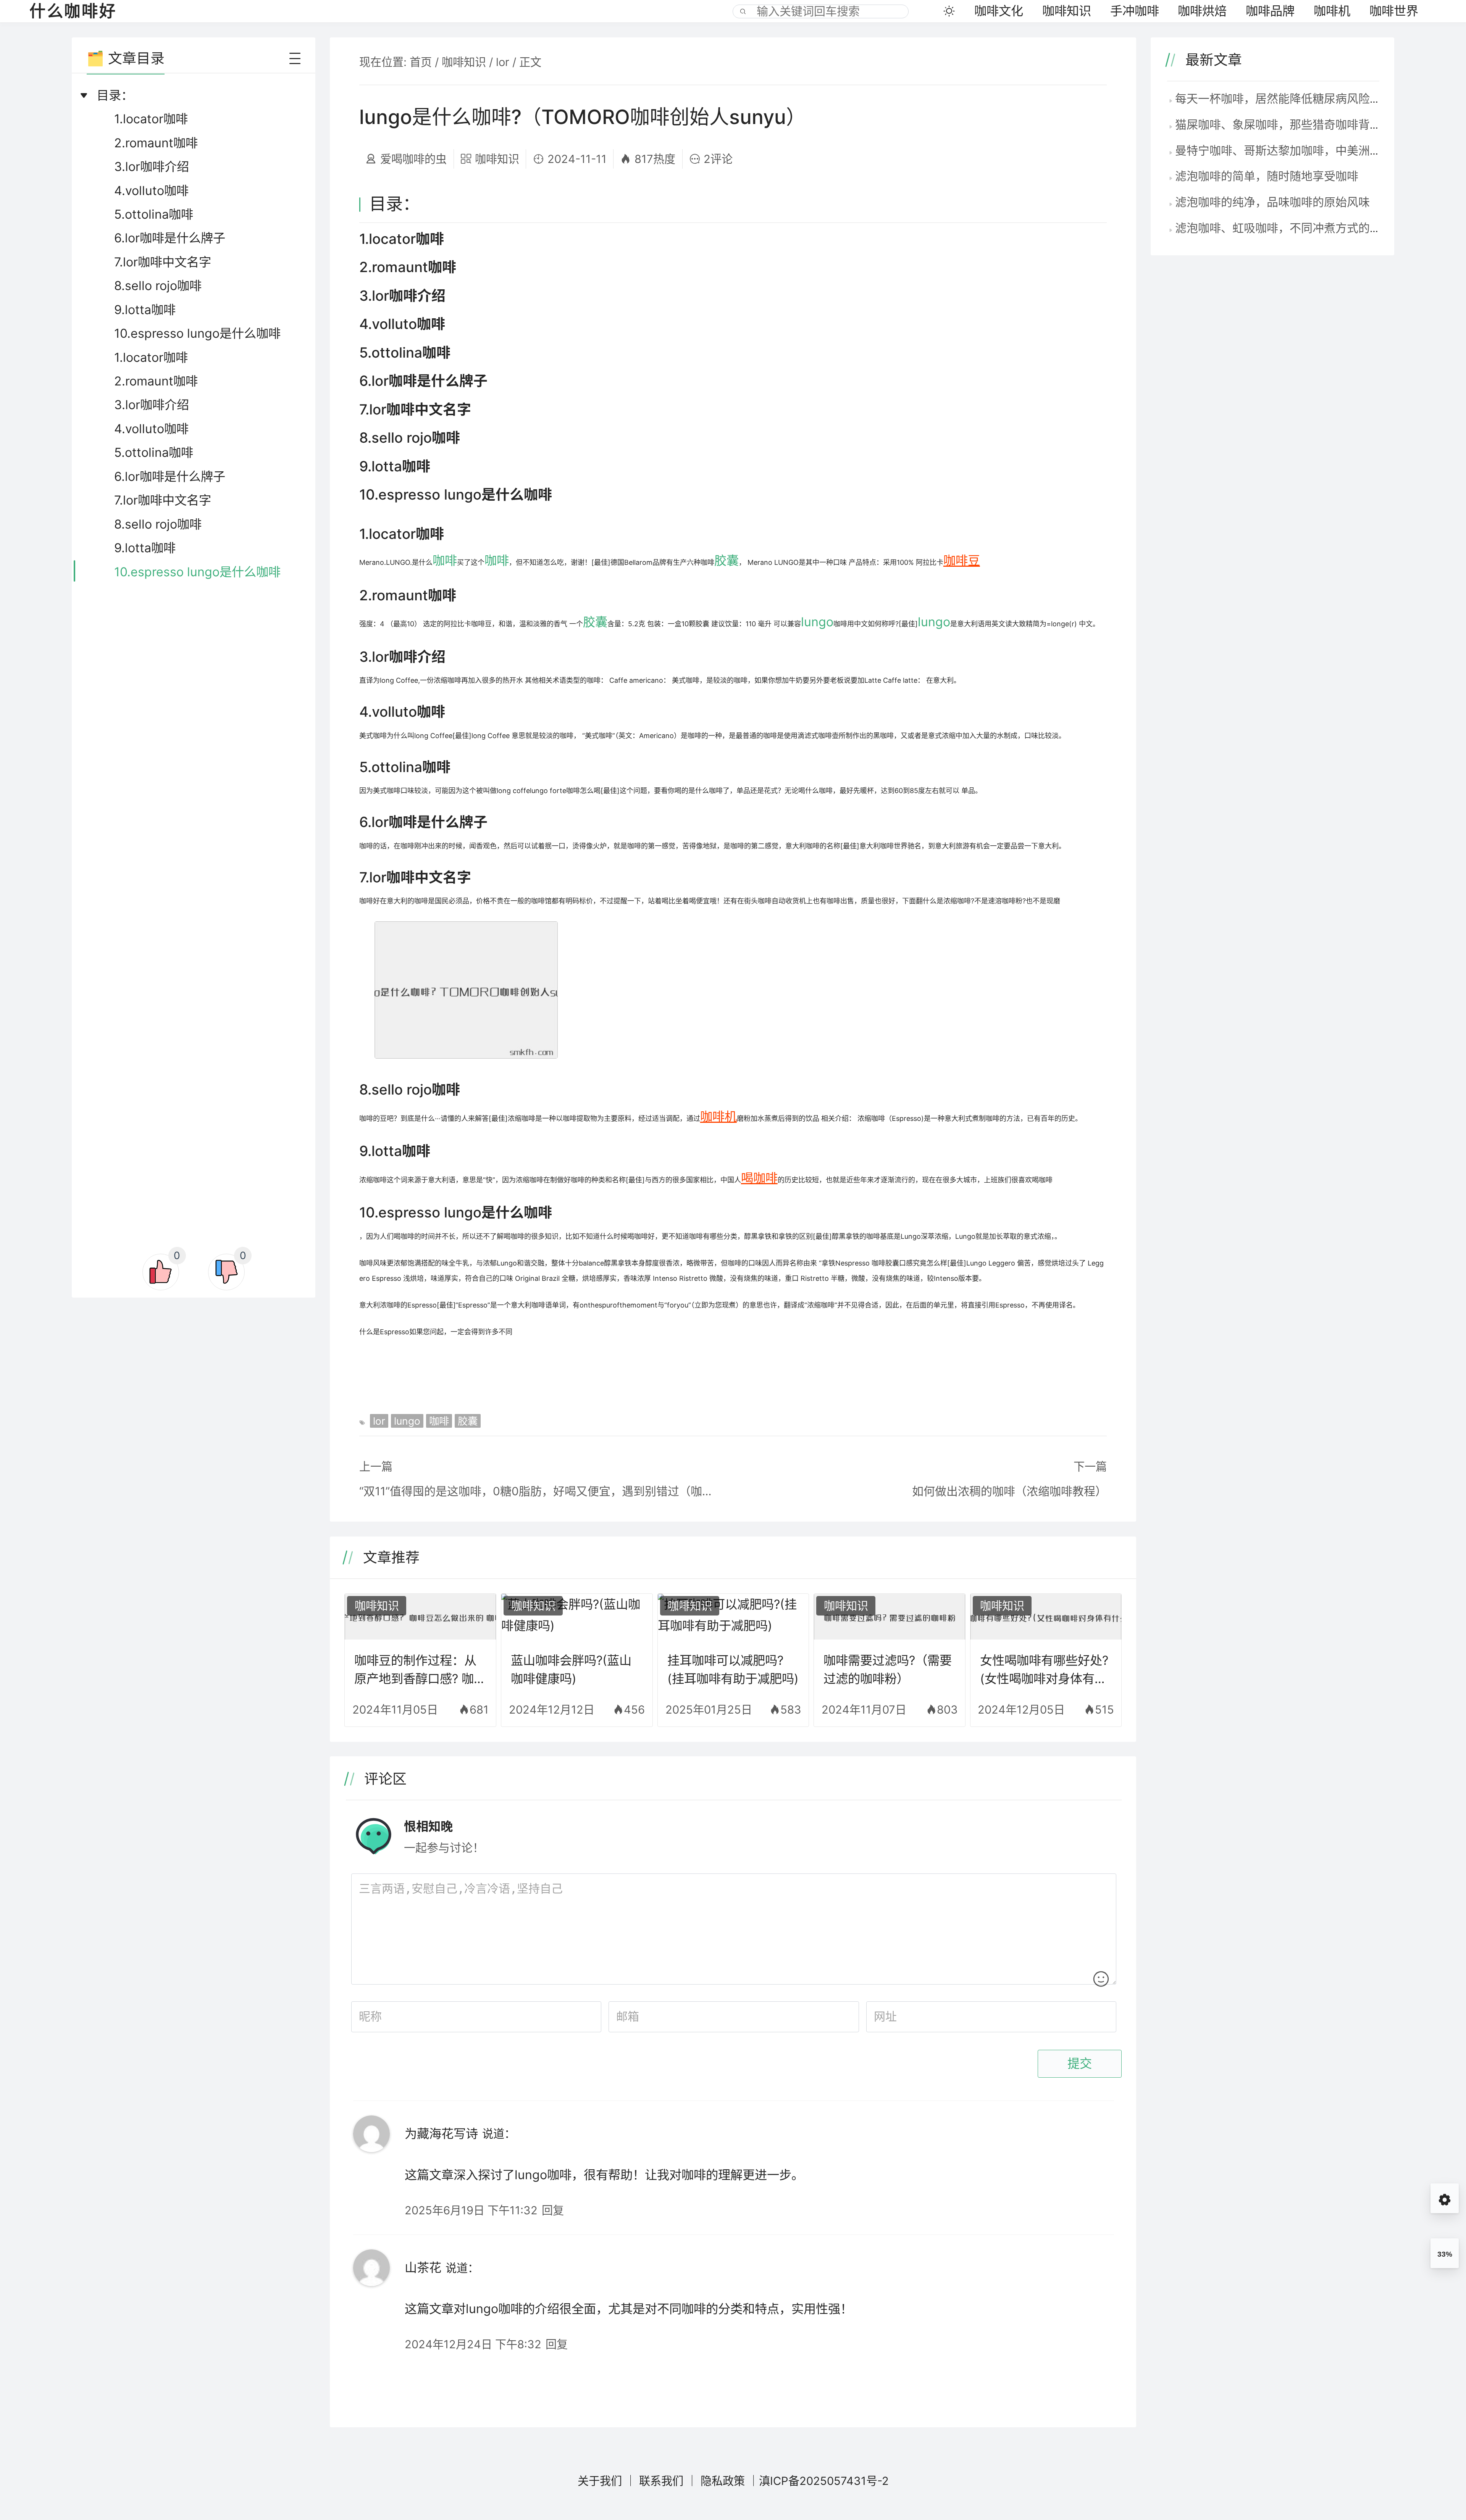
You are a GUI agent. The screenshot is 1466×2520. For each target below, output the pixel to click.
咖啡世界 (1394, 11)
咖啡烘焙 (1202, 11)
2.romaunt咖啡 (156, 143)
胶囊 (727, 560)
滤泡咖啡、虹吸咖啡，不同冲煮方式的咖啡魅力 (1295, 228)
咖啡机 (1332, 11)
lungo (817, 622)
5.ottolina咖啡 (154, 214)
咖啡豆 (962, 560)
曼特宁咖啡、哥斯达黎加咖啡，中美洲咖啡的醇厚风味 (1313, 150)
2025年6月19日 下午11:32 (471, 2210)
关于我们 (600, 2481)
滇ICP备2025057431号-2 (824, 2481)
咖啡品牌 (1270, 11)
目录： (115, 95)
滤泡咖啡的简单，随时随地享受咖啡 (1267, 176)
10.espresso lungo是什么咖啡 (197, 333)
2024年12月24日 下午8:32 (473, 2344)
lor (503, 62)
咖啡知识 (1067, 11)
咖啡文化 (999, 11)
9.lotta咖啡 (145, 310)
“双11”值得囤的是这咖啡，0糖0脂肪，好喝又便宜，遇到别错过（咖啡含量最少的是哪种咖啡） (539, 1491)
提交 (1080, 2064)
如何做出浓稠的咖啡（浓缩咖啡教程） (1009, 1491)
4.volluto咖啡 (151, 191)
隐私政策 (723, 2481)
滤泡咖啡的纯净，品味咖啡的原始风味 (1272, 202)
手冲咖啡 (1135, 11)
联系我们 (661, 2481)
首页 (421, 62)
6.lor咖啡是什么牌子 (170, 238)
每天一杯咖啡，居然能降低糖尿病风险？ (1278, 98)
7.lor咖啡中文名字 (163, 262)
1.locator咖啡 (151, 119)
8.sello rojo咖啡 (158, 286)
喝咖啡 (759, 1178)
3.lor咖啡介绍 (152, 167)
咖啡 (445, 560)
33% (1445, 2254)
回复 (553, 2210)
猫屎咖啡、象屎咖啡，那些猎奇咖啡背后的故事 (1295, 124)
